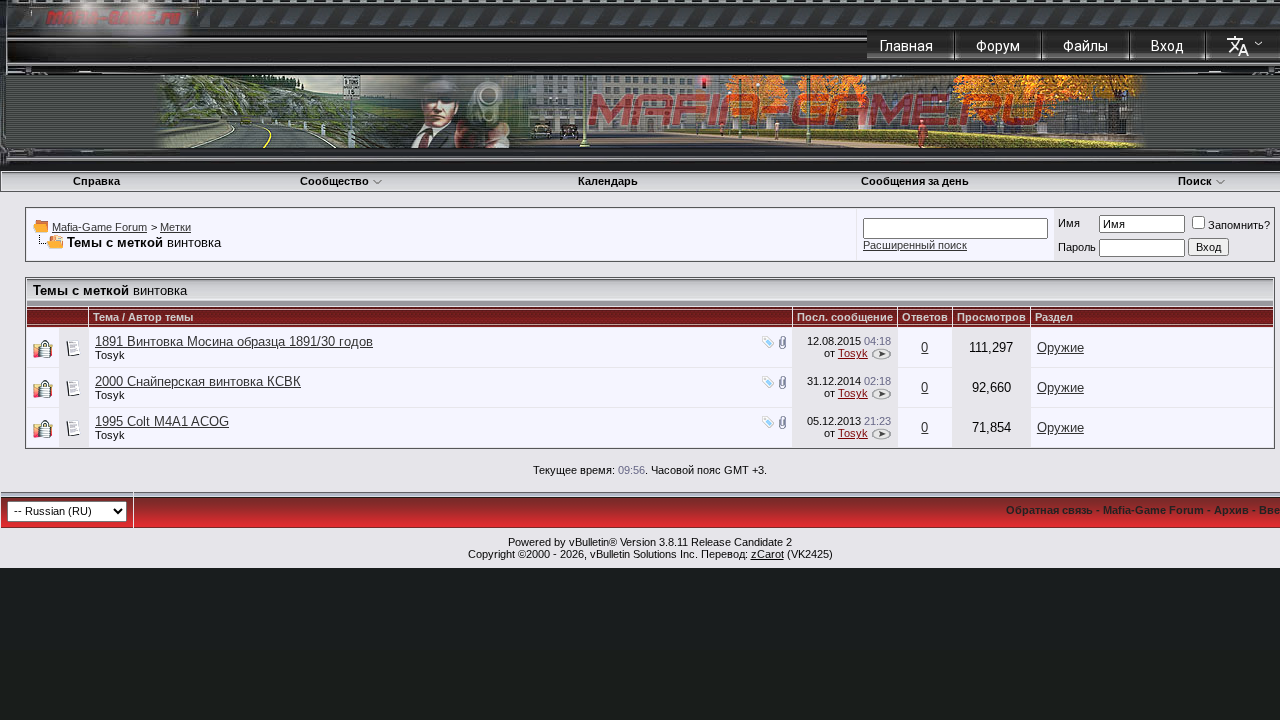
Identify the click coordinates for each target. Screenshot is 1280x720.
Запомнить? (1239, 225)
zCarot (767, 554)
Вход (1167, 46)
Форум (998, 46)
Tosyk (110, 355)
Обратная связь (1049, 510)
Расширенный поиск (915, 245)
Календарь (608, 181)
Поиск (1195, 181)
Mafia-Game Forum (99, 227)
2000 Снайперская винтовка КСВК (198, 381)
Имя (1069, 223)
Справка (96, 181)
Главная (906, 46)
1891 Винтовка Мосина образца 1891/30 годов (234, 341)
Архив (1231, 510)
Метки (175, 227)
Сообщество (334, 181)
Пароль (1077, 247)
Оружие (1060, 347)
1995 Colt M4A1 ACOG (162, 421)
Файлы (1085, 46)
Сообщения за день (915, 181)
